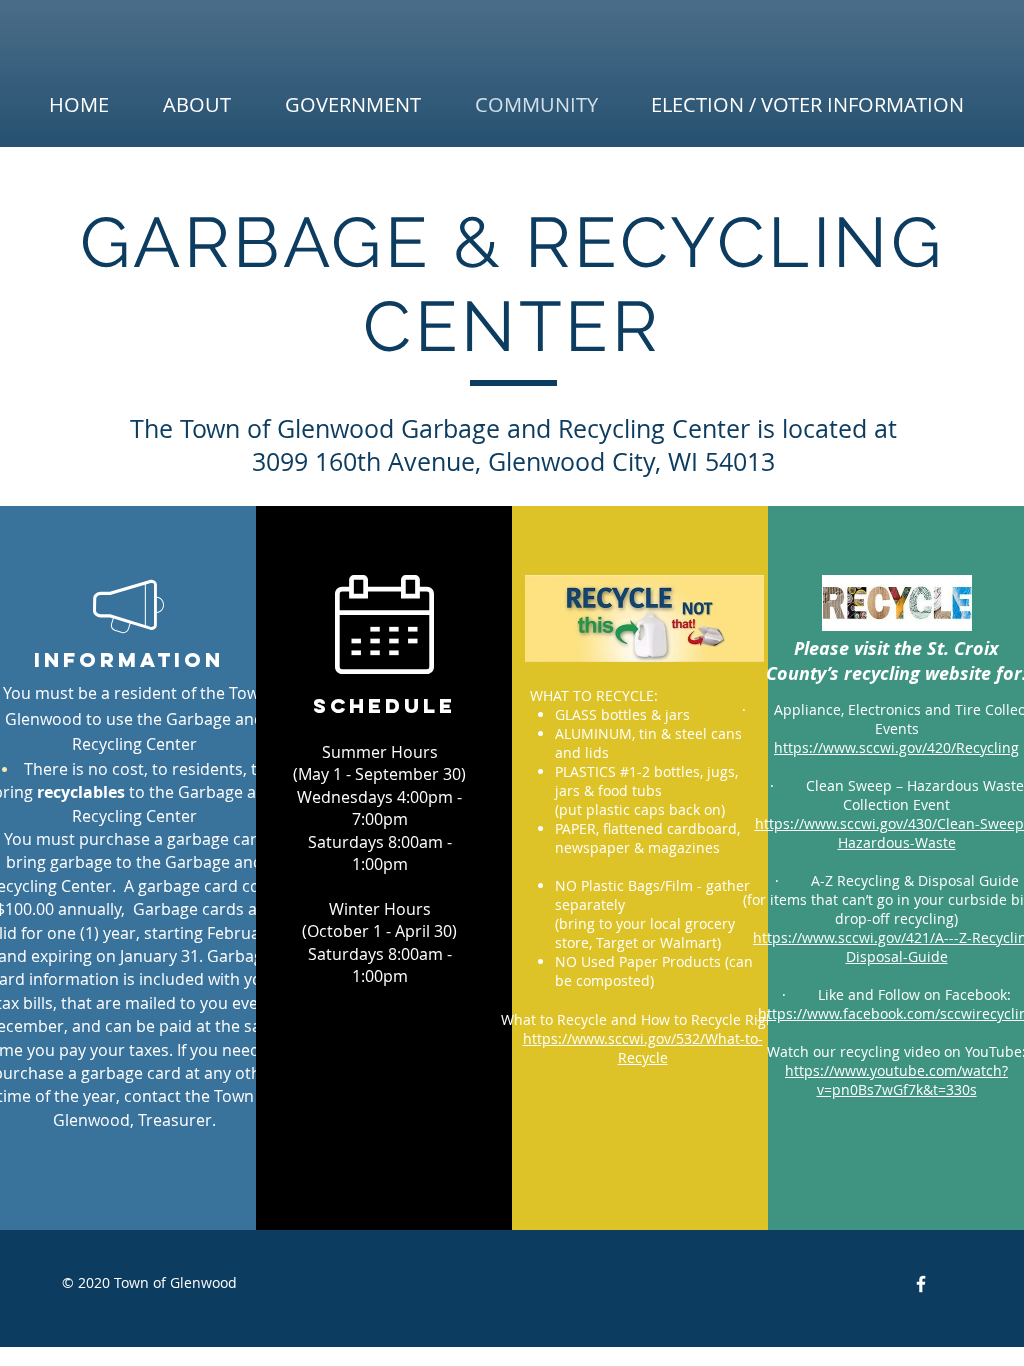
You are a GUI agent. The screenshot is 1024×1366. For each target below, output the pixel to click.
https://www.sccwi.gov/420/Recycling (896, 747)
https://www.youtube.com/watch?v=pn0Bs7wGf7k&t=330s (896, 1080)
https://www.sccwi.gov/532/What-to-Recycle (643, 1048)
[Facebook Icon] (921, 1284)
